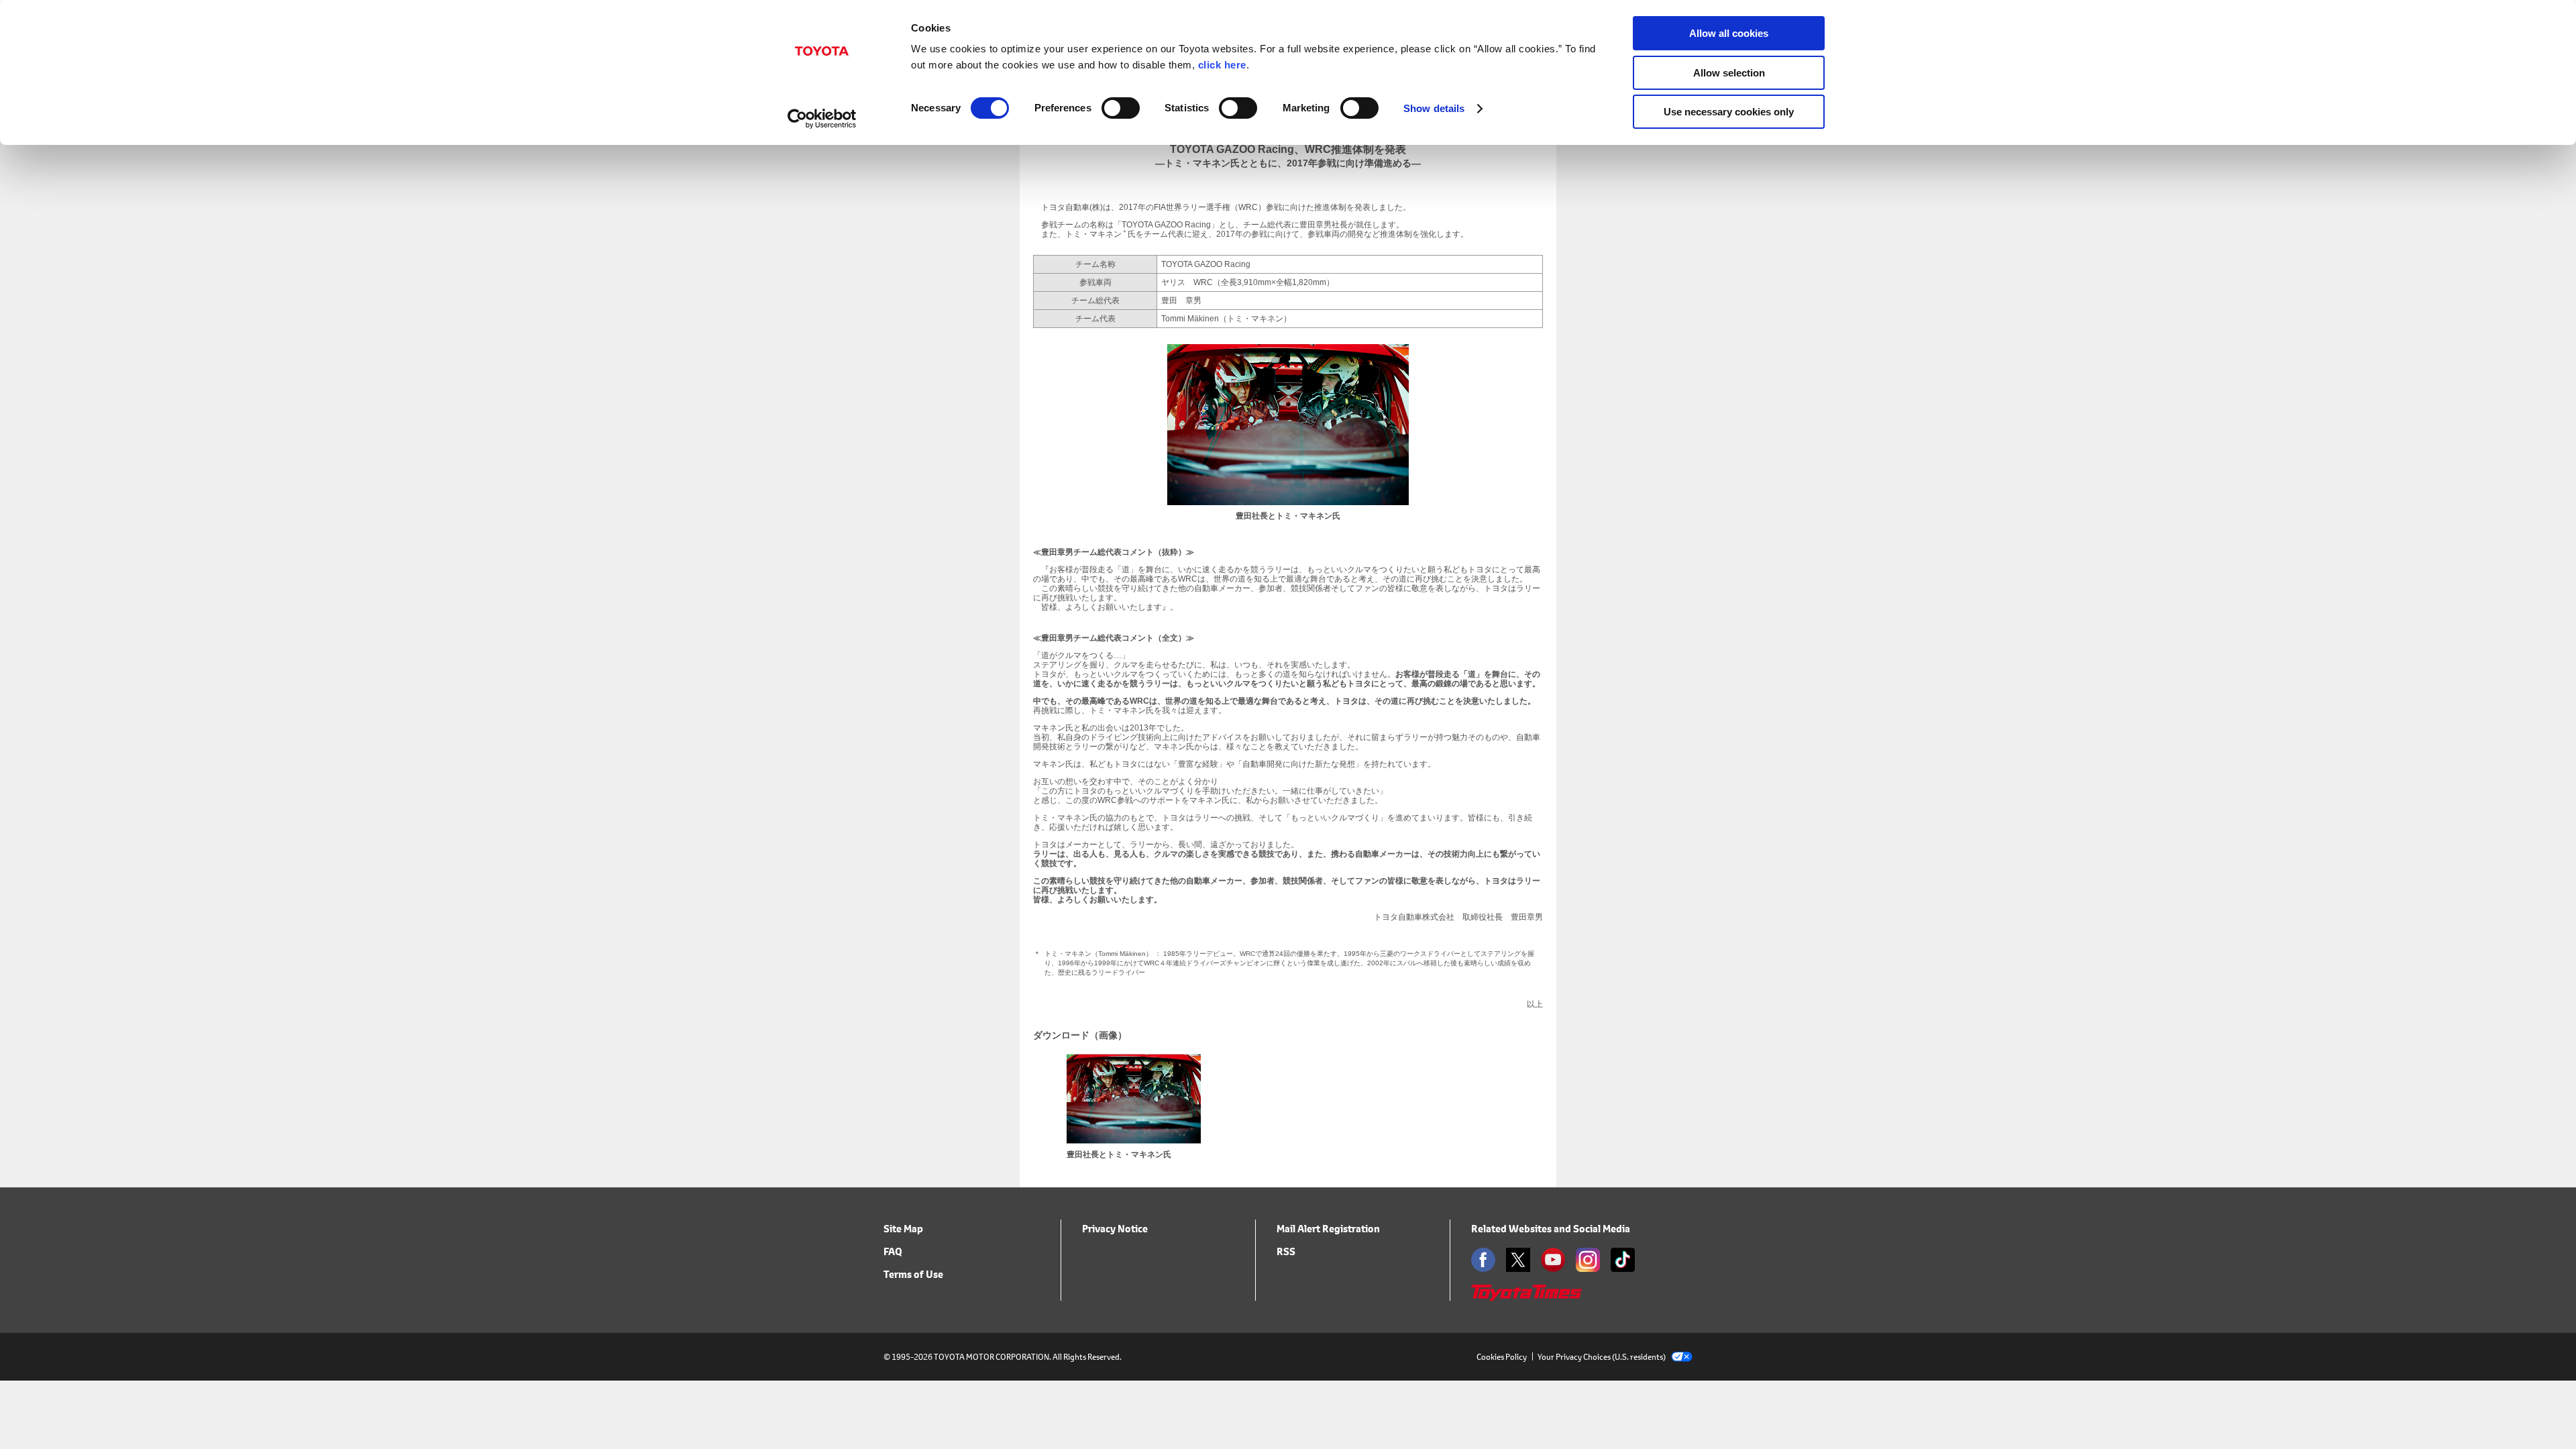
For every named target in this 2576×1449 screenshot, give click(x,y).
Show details (1434, 108)
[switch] (1121, 108)
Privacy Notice (1115, 1229)
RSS (1286, 1251)
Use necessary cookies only (1729, 112)
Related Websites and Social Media (1551, 1229)
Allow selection (1729, 73)
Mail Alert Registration (1328, 1229)
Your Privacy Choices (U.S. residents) (1602, 1357)
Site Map (903, 1229)
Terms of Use (913, 1274)
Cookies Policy (1502, 1357)
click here (1222, 65)
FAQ (893, 1251)
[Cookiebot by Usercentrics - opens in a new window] (822, 119)
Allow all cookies (1729, 33)
